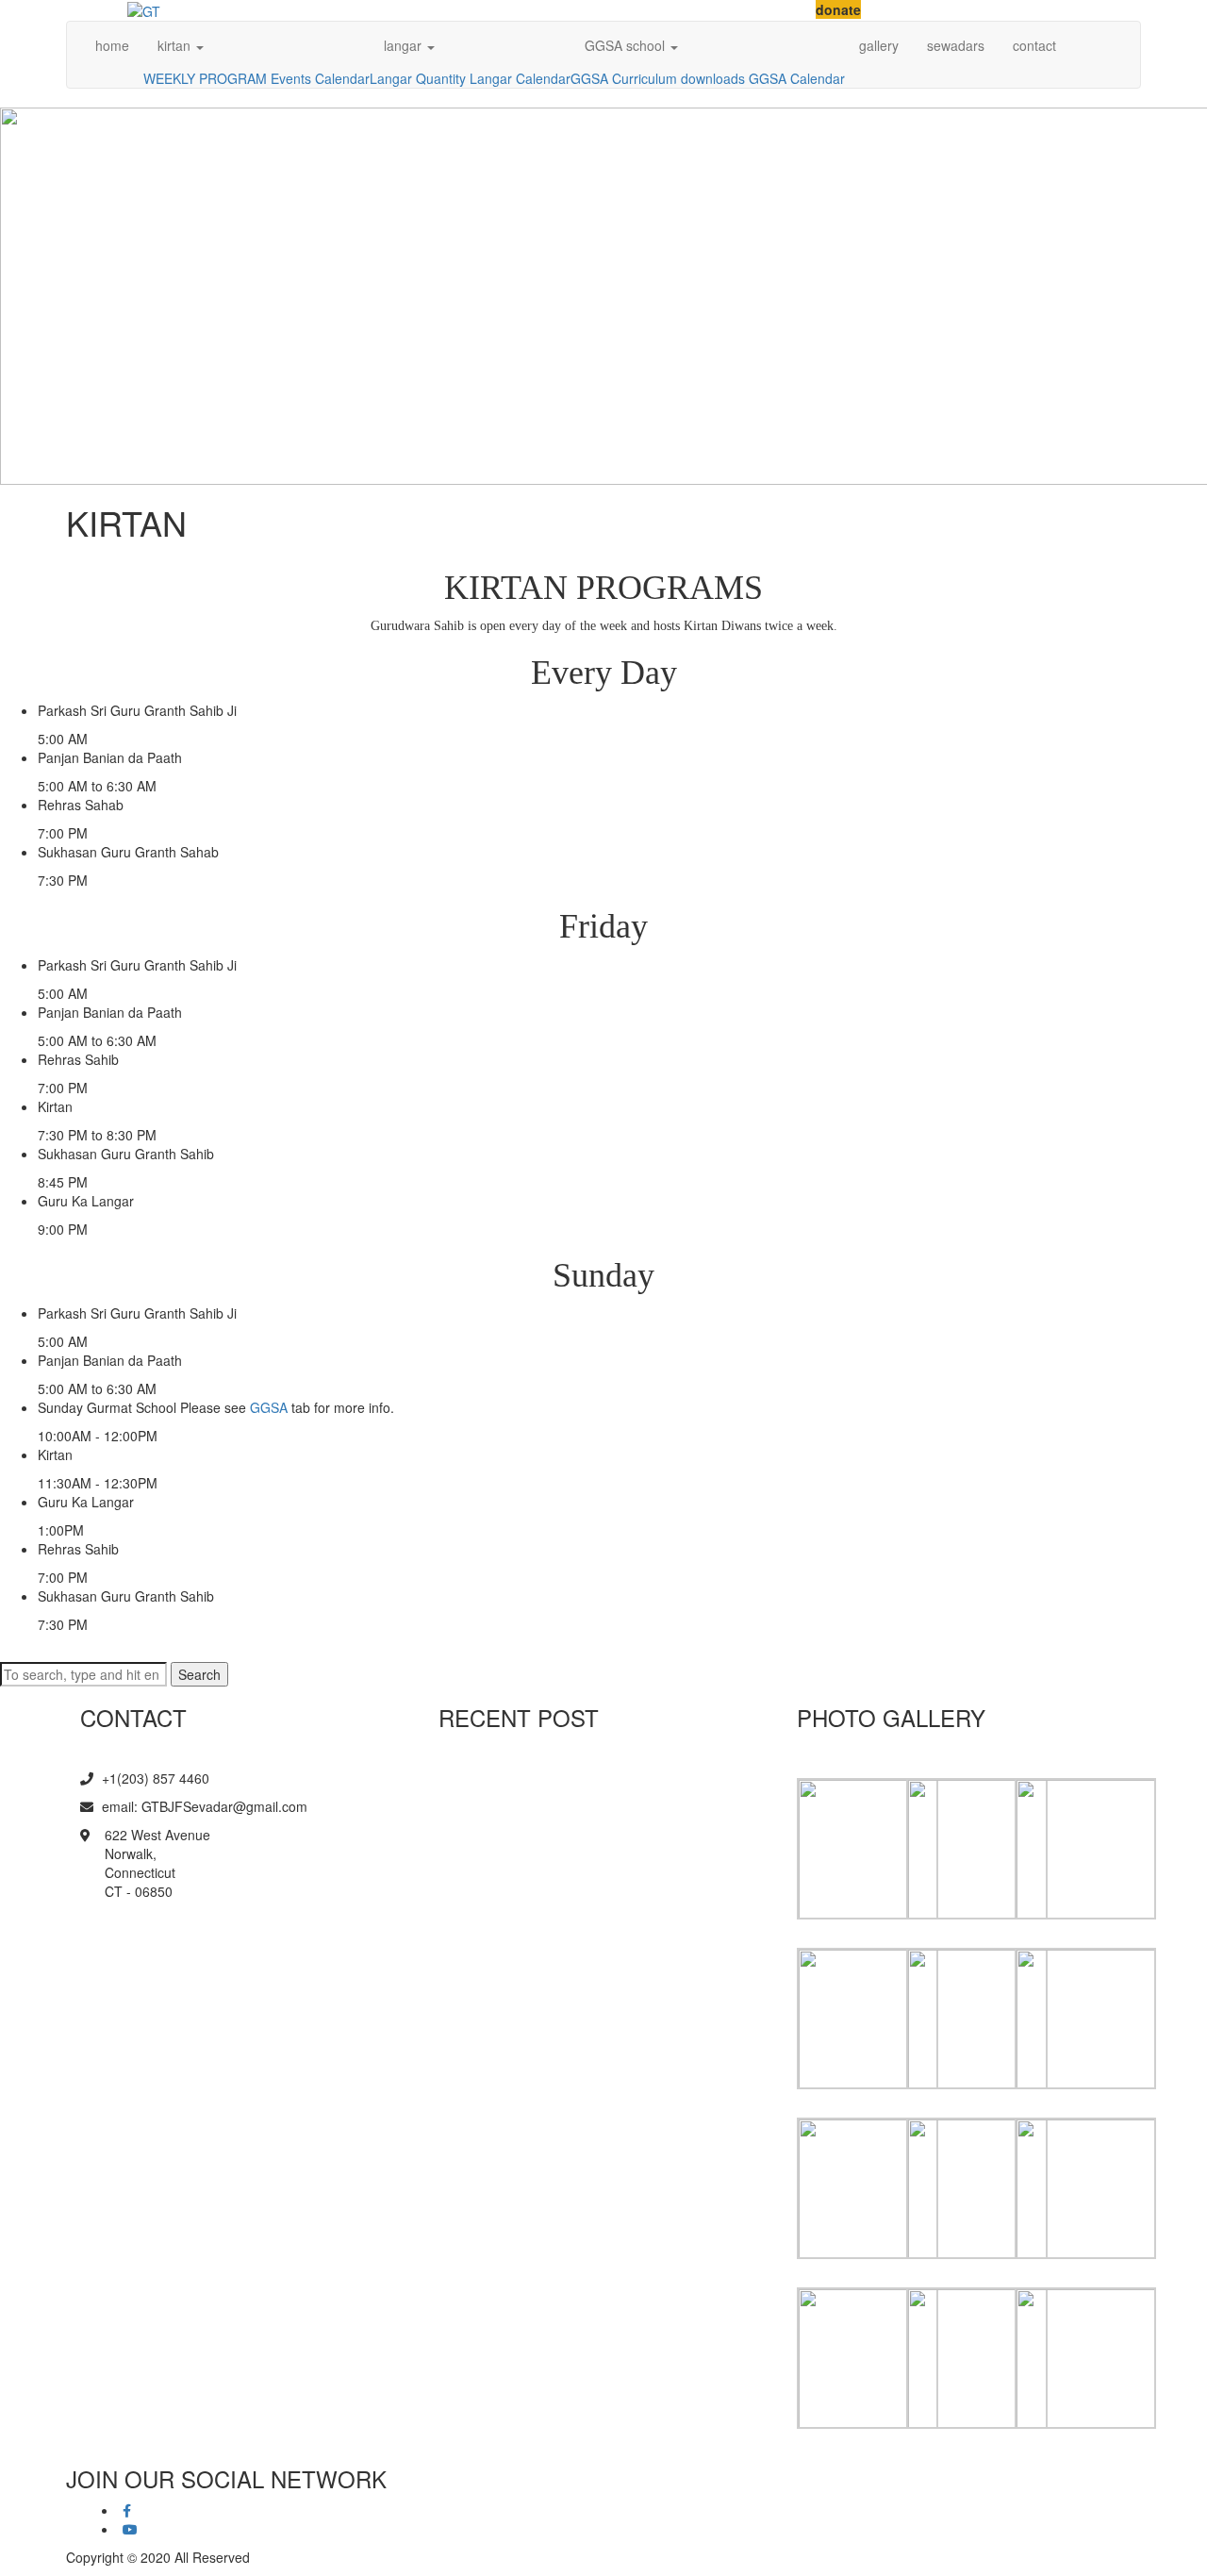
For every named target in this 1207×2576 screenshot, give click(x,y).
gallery (879, 45)
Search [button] (199, 1674)
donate (838, 9)
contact (1034, 45)
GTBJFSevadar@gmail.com (224, 1806)
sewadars (956, 45)
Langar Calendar (520, 78)
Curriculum (645, 78)
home (112, 45)
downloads (713, 78)
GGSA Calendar (797, 78)
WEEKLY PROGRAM (205, 78)
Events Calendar (320, 78)
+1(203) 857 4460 (154, 1778)
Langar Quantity (418, 78)
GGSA (589, 78)
